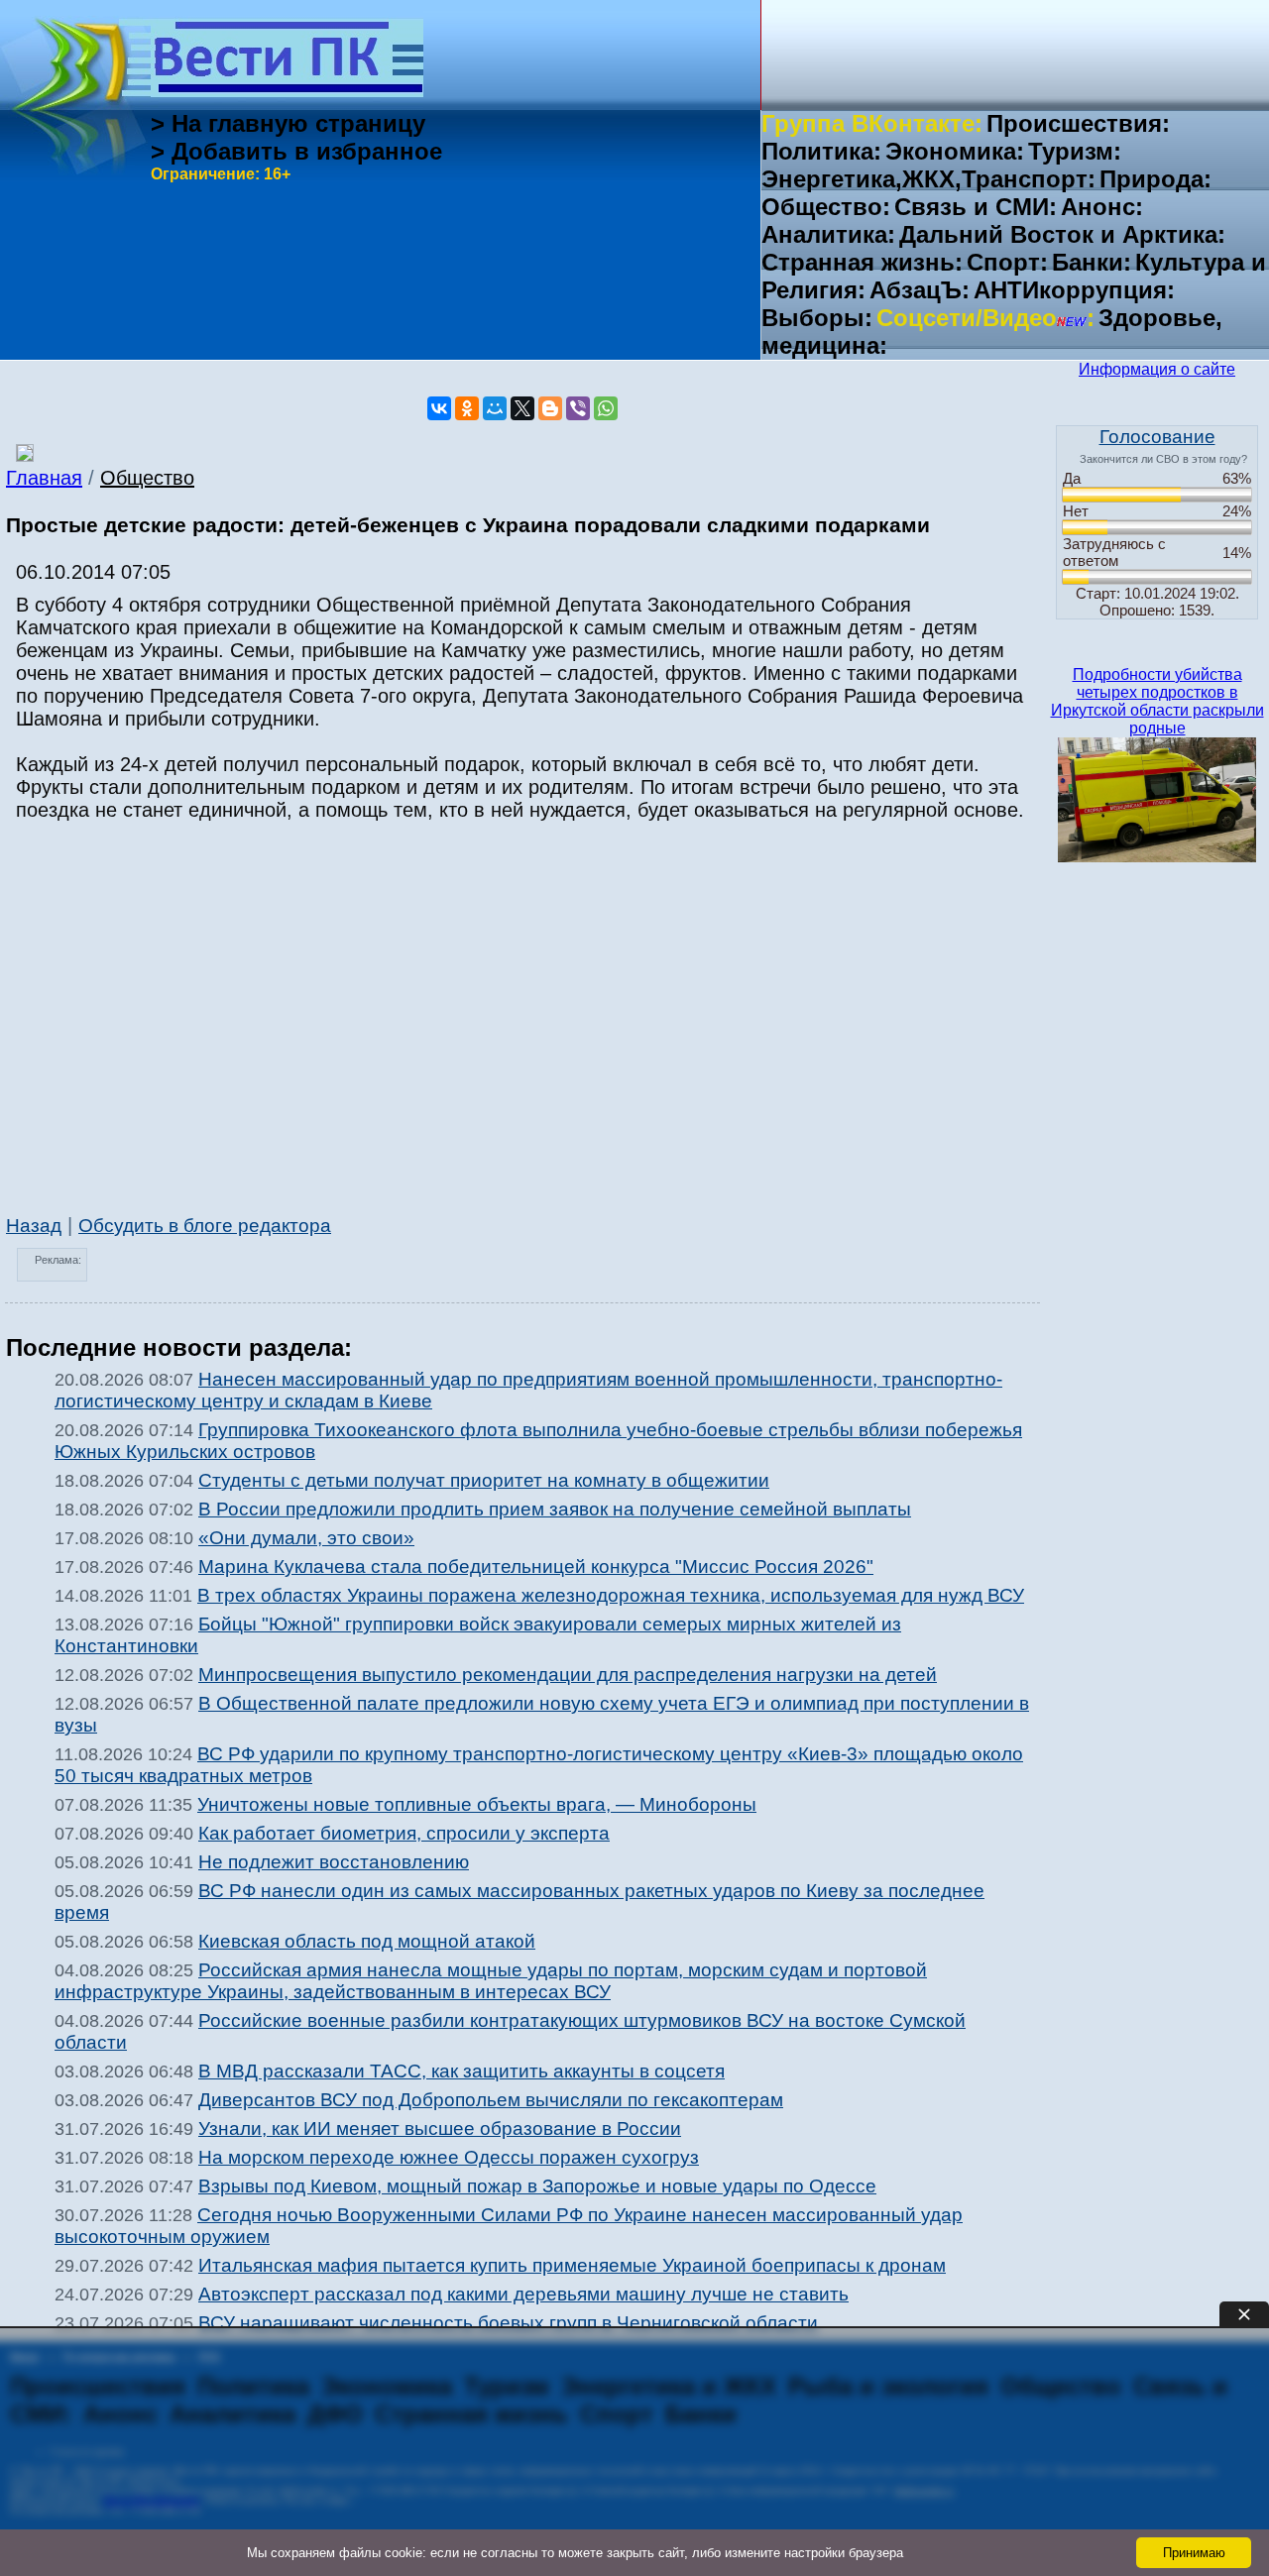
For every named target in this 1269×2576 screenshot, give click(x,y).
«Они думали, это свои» (306, 1538)
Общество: (826, 207)
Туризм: (1075, 151)
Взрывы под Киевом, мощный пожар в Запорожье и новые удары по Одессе (537, 2186)
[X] (522, 408)
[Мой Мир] (495, 408)
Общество (147, 478)
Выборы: (817, 318)
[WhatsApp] (606, 408)
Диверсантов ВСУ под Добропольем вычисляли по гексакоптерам (491, 2100)
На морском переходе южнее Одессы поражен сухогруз (449, 2157)
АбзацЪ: (920, 290)
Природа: (1155, 179)
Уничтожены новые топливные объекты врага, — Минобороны (477, 1804)
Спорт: (1007, 262)
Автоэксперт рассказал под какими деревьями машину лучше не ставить (523, 2294)
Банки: (1092, 262)
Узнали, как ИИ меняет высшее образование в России (440, 2128)
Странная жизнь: (862, 262)
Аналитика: (828, 234)
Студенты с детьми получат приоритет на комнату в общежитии (484, 1480)
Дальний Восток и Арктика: (1062, 234)
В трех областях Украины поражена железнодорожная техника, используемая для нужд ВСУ (611, 1595)
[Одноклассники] (467, 408)
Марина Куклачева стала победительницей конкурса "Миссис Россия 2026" (536, 1567)
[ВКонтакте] (439, 408)
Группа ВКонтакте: (872, 123)
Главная (44, 478)
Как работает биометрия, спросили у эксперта (404, 1833)
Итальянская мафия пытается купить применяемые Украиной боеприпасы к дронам (572, 2265)
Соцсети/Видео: (985, 318)
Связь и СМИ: (976, 207)
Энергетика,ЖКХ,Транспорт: (928, 179)
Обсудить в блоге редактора (205, 1226)
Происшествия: (1078, 123)
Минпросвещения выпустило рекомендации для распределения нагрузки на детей (568, 1675)
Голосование (1157, 437)
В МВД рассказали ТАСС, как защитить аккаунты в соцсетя (461, 2071)
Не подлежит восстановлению (334, 1862)
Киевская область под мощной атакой (367, 1941)
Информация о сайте (1157, 369)
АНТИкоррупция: (1074, 290)
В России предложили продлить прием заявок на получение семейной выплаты (555, 1509)
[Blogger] (550, 408)
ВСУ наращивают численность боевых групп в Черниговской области (508, 2323)
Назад (34, 1226)
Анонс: (1102, 207)
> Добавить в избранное (296, 151)
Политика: (821, 151)
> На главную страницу (288, 123)
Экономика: (955, 151)
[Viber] (578, 408)
